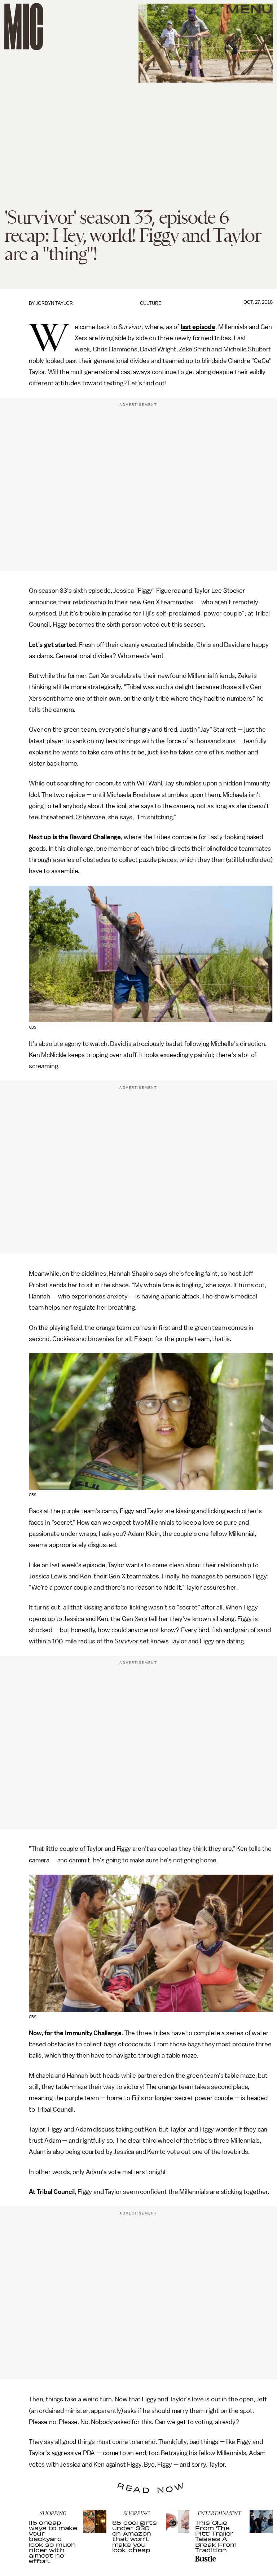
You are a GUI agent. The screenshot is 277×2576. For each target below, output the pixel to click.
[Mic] (24, 27)
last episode (198, 327)
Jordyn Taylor (54, 303)
